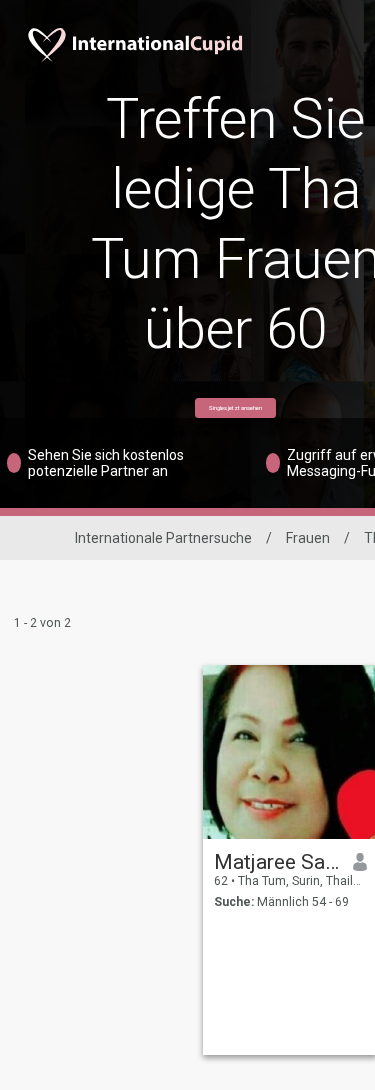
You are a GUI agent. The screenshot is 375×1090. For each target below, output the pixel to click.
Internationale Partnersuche (163, 538)
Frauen (308, 538)
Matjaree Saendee (276, 862)
